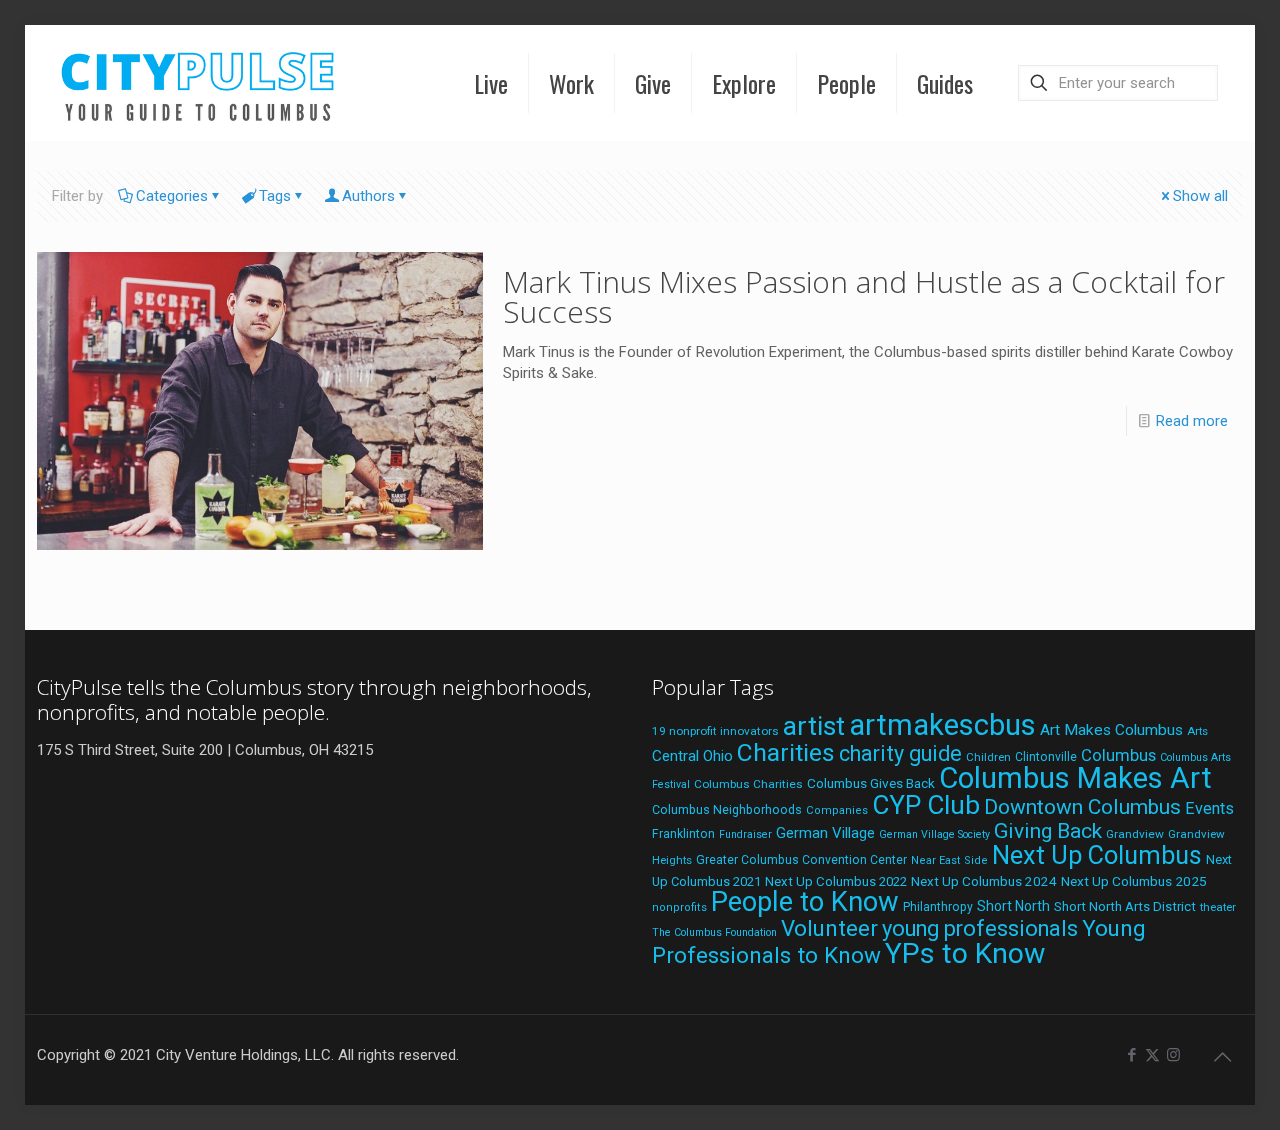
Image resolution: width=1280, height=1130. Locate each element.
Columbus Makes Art (1075, 778)
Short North (1013, 906)
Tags (275, 196)
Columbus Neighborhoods (727, 809)
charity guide (900, 753)
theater (1218, 907)
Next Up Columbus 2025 (1134, 881)
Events (1209, 808)
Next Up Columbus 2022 (836, 881)
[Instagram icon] (1173, 1055)
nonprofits (679, 907)
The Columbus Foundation (714, 932)
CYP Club (926, 805)
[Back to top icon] (1222, 1057)
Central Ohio (692, 756)
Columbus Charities (748, 784)
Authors (368, 196)
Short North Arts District (1125, 906)
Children (988, 757)
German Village (825, 833)
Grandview (1135, 834)
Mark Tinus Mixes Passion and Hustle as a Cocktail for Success (864, 296)
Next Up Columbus (1097, 855)
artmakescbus (942, 725)
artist (814, 726)
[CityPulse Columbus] (198, 82)
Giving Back (1048, 831)
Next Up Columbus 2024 (984, 881)
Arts (1197, 731)
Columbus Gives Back (871, 783)
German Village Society (934, 834)
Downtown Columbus (1082, 807)
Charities (786, 752)
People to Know (805, 902)
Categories (172, 196)
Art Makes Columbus (1111, 730)
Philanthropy (938, 907)
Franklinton (683, 834)
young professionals (980, 928)
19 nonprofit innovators (715, 731)
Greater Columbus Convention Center (801, 860)
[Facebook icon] (1131, 1055)
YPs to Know (965, 953)
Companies (837, 810)
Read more (1192, 421)
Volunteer (829, 928)
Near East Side (949, 860)
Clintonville (1046, 757)
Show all (1200, 196)
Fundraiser (745, 834)
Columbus (1118, 755)
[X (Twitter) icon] (1152, 1055)
